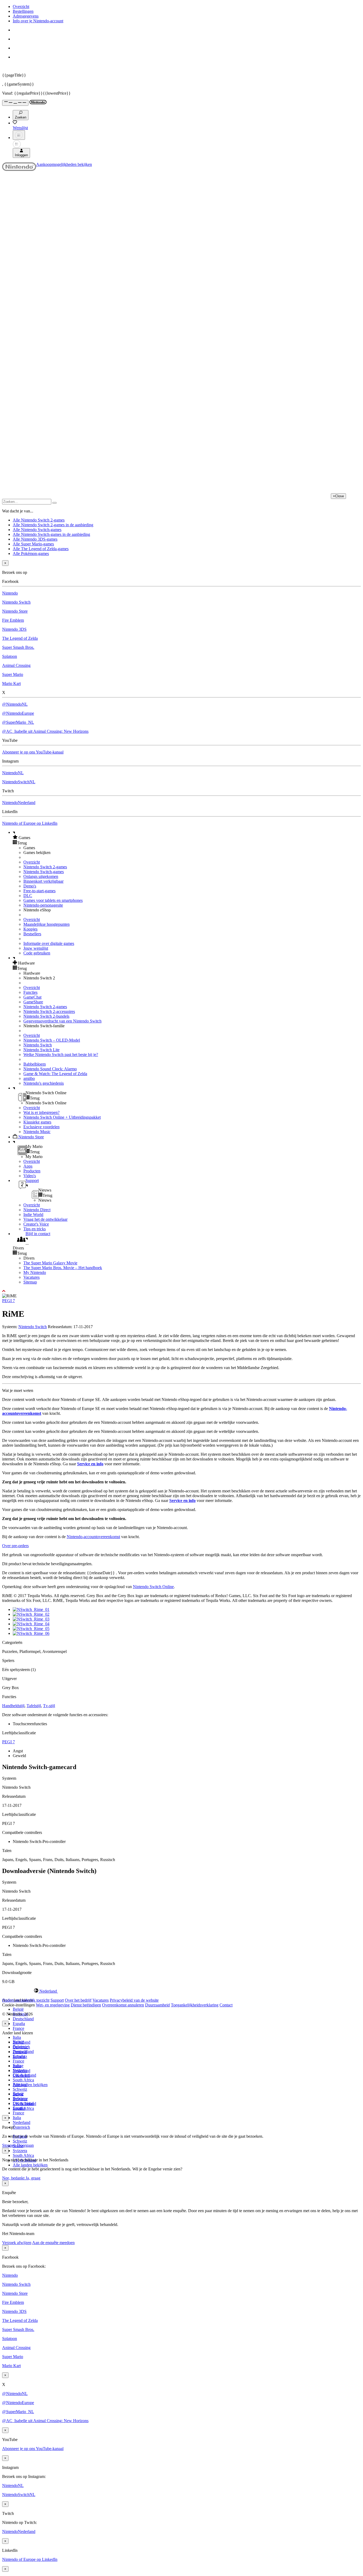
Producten (32, 1171)
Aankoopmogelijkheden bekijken (64, 164)
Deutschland (23, 2019)
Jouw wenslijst (36, 948)
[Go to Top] (181, 1291)
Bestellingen (23, 11)
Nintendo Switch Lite (41, 1050)
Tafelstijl (34, 1706)
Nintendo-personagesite (43, 905)
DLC (28, 896)
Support (57, 2000)
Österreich (21, 2127)
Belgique (20, 2047)
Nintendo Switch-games (44, 872)
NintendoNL (13, 773)
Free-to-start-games (39, 891)
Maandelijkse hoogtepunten (47, 924)
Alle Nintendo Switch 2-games (39, 520)
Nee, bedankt (14, 2178)
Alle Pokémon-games (31, 553)
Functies (30, 992)
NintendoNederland (19, 803)
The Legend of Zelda (20, 638)
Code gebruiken (37, 953)
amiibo (29, 1078)
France (18, 2028)
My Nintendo (35, 1272)
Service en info (90, 1464)
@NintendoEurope (18, 713)
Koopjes (30, 929)
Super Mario (13, 674)
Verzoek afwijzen (17, 2243)
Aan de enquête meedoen (53, 2243)
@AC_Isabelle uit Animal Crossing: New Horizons (45, 731)
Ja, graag (33, 2178)
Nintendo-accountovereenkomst (93, 1537)
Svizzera (20, 2151)
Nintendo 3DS (14, 629)
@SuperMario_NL (18, 722)
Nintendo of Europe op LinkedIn (30, 823)
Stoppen (9, 2145)
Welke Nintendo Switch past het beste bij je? (61, 1055)
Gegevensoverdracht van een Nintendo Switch (62, 1021)
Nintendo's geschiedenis (44, 1083)
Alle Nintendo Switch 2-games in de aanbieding (53, 525)
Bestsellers (32, 934)
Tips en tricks (35, 1229)
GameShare (33, 1002)
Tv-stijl (49, 1706)
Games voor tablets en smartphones (53, 900)
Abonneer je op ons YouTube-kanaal (33, 752)
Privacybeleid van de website (134, 2000)
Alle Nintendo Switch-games (37, 530)
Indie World (33, 1215)
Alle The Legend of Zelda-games (41, 549)
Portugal (20, 2084)
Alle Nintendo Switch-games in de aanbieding (51, 534)
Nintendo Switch (16, 602)
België (18, 2009)
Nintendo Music (37, 1132)
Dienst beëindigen (86, 2005)
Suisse (18, 2094)
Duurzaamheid (157, 2005)
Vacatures (31, 1277)
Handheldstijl (13, 1706)
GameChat (32, 997)
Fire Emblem (13, 620)
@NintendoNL (15, 704)
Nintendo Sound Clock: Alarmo (50, 1069)
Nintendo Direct (37, 1210)
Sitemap (30, 1282)
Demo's (30, 886)
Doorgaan (25, 2145)
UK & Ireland (24, 2104)
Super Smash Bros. (18, 647)
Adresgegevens (26, 16)
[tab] (181, 1991)
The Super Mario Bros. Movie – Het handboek (63, 1268)
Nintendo (10, 593)
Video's (30, 1176)
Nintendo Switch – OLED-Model (52, 1040)
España (19, 2024)
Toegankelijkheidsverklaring (195, 2005)
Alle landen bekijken (30, 2085)
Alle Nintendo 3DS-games (35, 539)
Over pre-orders (15, 1546)
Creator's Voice (36, 1224)
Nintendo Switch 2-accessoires (49, 1011)
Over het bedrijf (78, 2000)
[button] (187, 837)
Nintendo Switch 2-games (45, 867)
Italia (17, 2037)
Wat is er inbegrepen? (41, 1112)
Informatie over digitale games (49, 943)
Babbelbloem (35, 1064)
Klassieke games (37, 1122)
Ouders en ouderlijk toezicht (26, 2000)
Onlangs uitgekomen (41, 876)
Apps (28, 1166)
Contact (226, 2005)
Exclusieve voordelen (41, 1127)
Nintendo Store (15, 611)
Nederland (22, 2122)
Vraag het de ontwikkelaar (45, 1219)
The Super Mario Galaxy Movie (50, 1263)
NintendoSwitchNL (19, 782)
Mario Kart (11, 683)
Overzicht (21, 7)
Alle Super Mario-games (33, 544)
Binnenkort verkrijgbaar (43, 881)
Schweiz (20, 2141)
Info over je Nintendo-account (38, 21)
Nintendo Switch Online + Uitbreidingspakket (62, 1117)
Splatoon (10, 656)
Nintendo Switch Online (153, 1587)
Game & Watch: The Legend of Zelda (55, 1074)
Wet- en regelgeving (53, 2005)
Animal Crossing (16, 665)
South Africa (23, 2080)
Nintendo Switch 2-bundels (46, 1016)
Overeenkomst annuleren (123, 2005)
